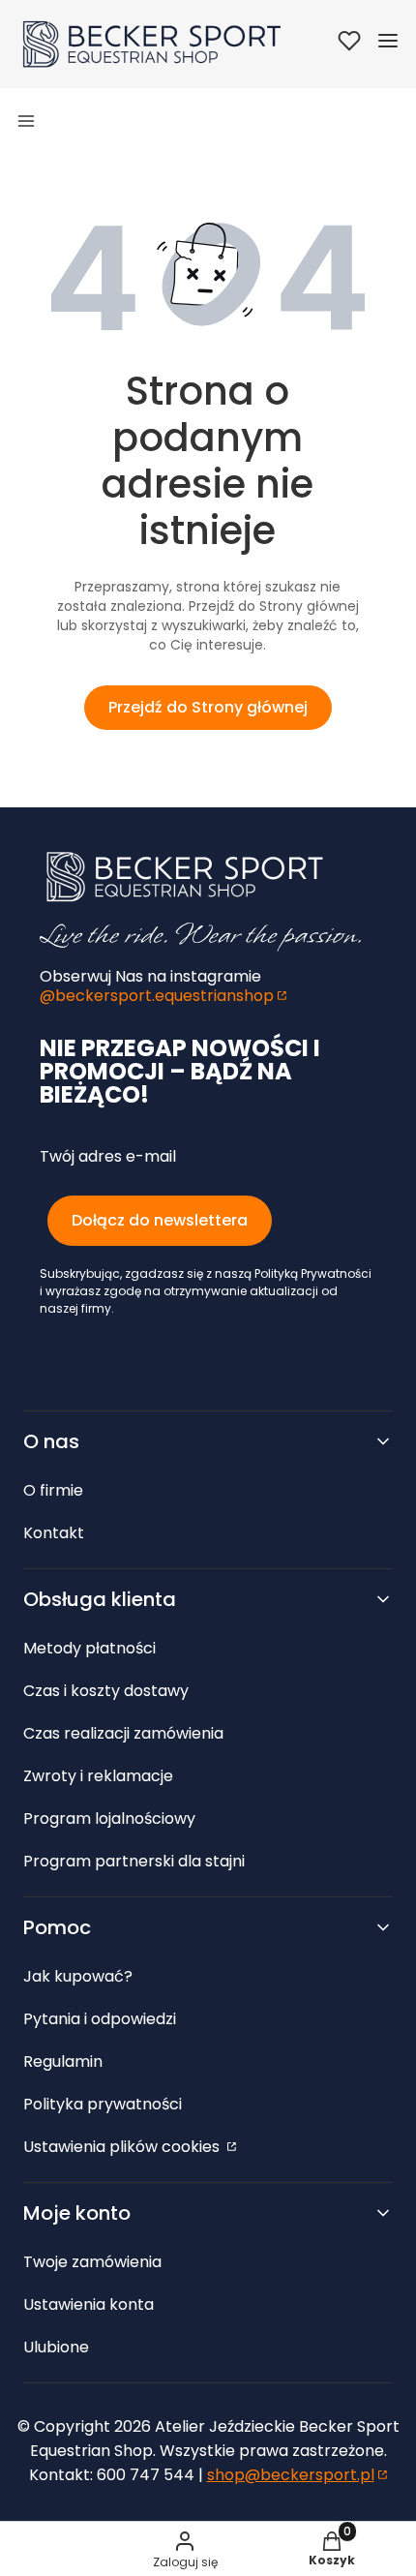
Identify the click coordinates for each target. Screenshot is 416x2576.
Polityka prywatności (103, 2104)
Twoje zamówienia (92, 2262)
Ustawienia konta (89, 2304)
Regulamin (63, 2061)
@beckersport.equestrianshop (157, 996)
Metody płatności (89, 1648)
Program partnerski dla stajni (134, 1861)
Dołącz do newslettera (160, 1220)
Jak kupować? (78, 1976)
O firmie (53, 1490)
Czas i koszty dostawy (106, 1691)
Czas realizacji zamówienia (123, 1733)
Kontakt (54, 1533)
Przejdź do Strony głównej (208, 707)
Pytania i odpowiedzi (100, 2019)
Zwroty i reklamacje (98, 1776)
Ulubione (56, 2347)
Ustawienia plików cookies (123, 2147)
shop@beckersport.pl (291, 2475)
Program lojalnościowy (109, 1818)
